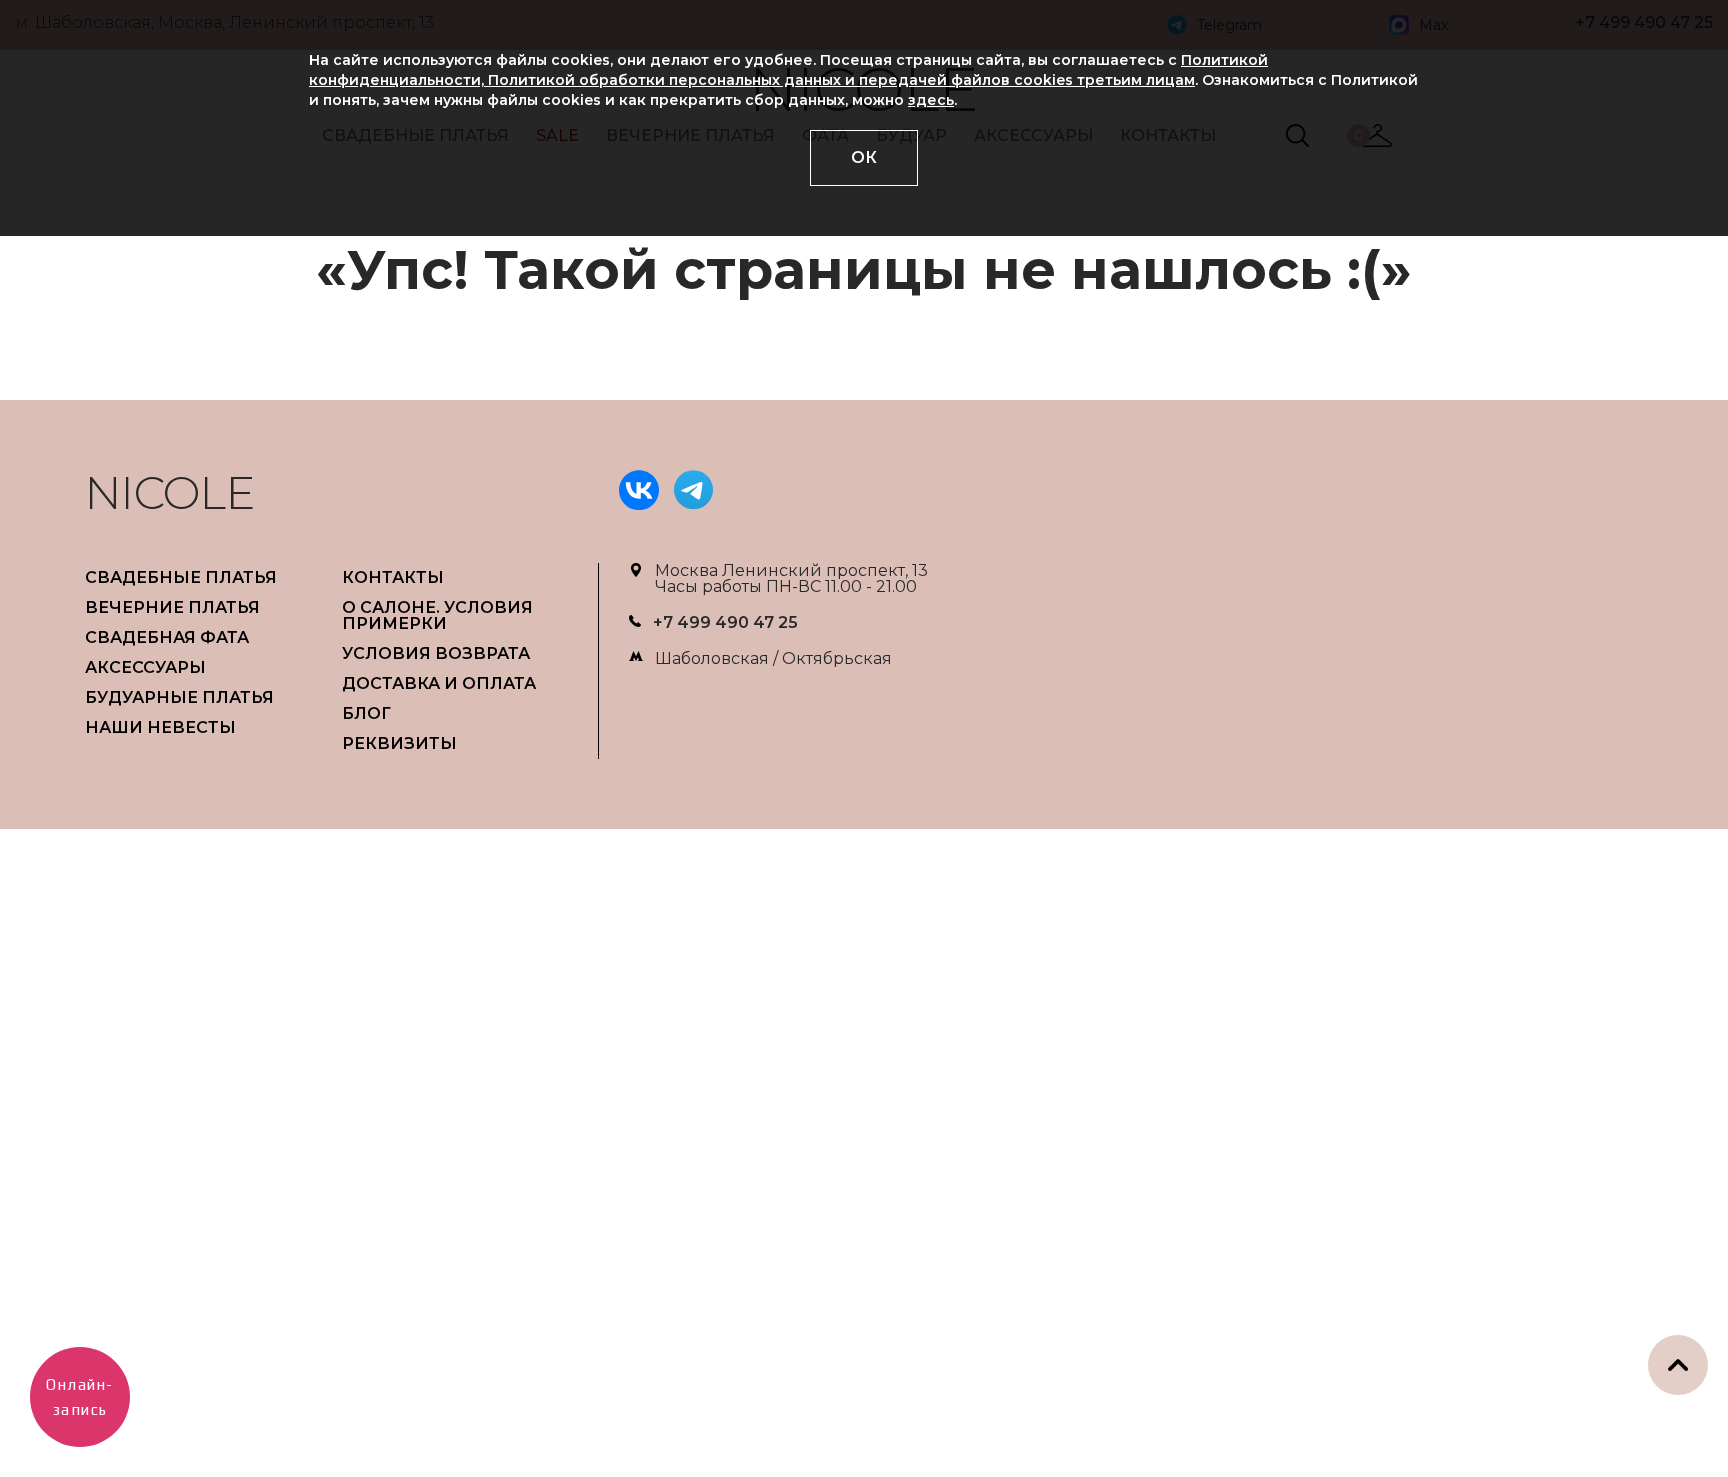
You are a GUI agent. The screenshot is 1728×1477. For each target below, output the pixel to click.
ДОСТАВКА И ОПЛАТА (439, 683)
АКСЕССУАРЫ (145, 667)
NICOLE (170, 492)
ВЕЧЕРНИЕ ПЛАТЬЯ (172, 607)
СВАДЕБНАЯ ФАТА (167, 637)
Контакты (393, 577)
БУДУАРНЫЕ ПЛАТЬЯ (179, 697)
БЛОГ (366, 713)
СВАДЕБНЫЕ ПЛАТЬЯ (181, 577)
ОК (864, 157)
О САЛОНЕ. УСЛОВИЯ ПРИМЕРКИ (437, 615)
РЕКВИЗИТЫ (399, 743)
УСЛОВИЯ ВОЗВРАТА (436, 653)
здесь (931, 100)
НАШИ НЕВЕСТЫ (160, 727)
